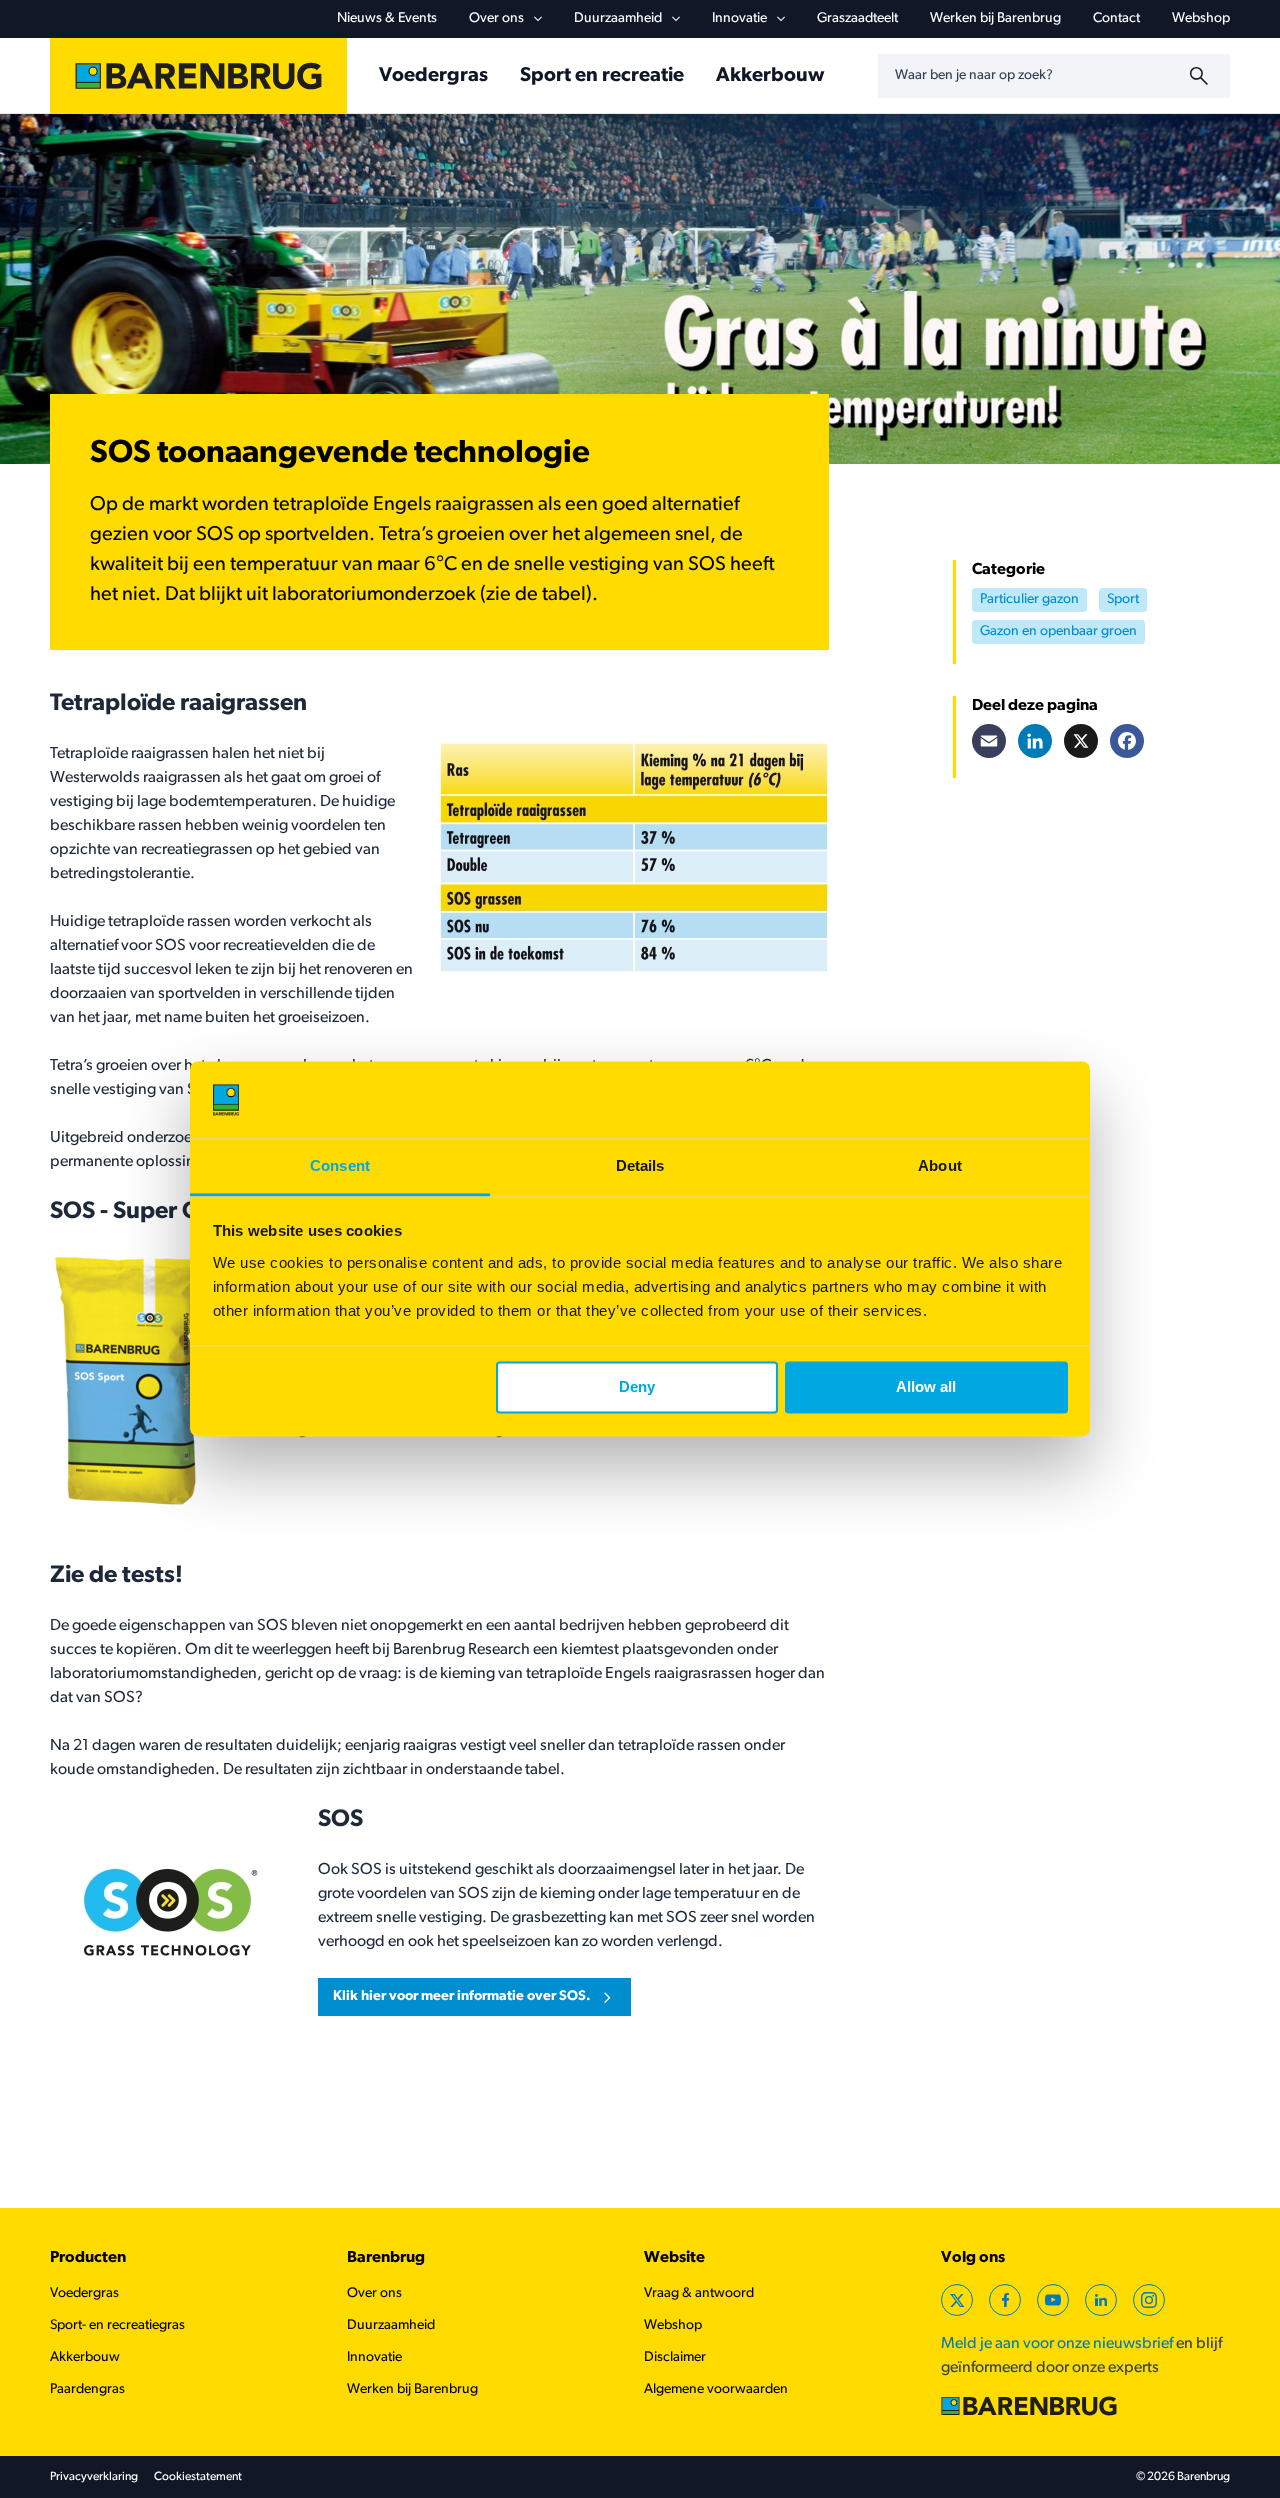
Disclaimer (675, 2357)
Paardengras (87, 2389)
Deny (637, 1387)
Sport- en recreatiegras (117, 2325)
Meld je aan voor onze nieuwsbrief (1057, 2344)
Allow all (926, 1387)
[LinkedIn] (1035, 741)
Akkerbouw (770, 76)
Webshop (1201, 18)
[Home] (198, 76)
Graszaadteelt (857, 18)
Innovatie (739, 18)
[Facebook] (1127, 741)
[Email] (989, 741)
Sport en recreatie (602, 76)
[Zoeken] (1202, 76)
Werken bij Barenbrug (995, 18)
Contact (1116, 18)
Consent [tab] (340, 1165)
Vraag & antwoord (699, 2293)
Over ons (496, 18)
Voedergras (433, 76)
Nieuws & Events (387, 18)
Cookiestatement (198, 2477)
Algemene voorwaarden (716, 2389)
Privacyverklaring (94, 2477)
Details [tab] (640, 1165)
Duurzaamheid (618, 18)
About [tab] (940, 1165)
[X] (1081, 741)
